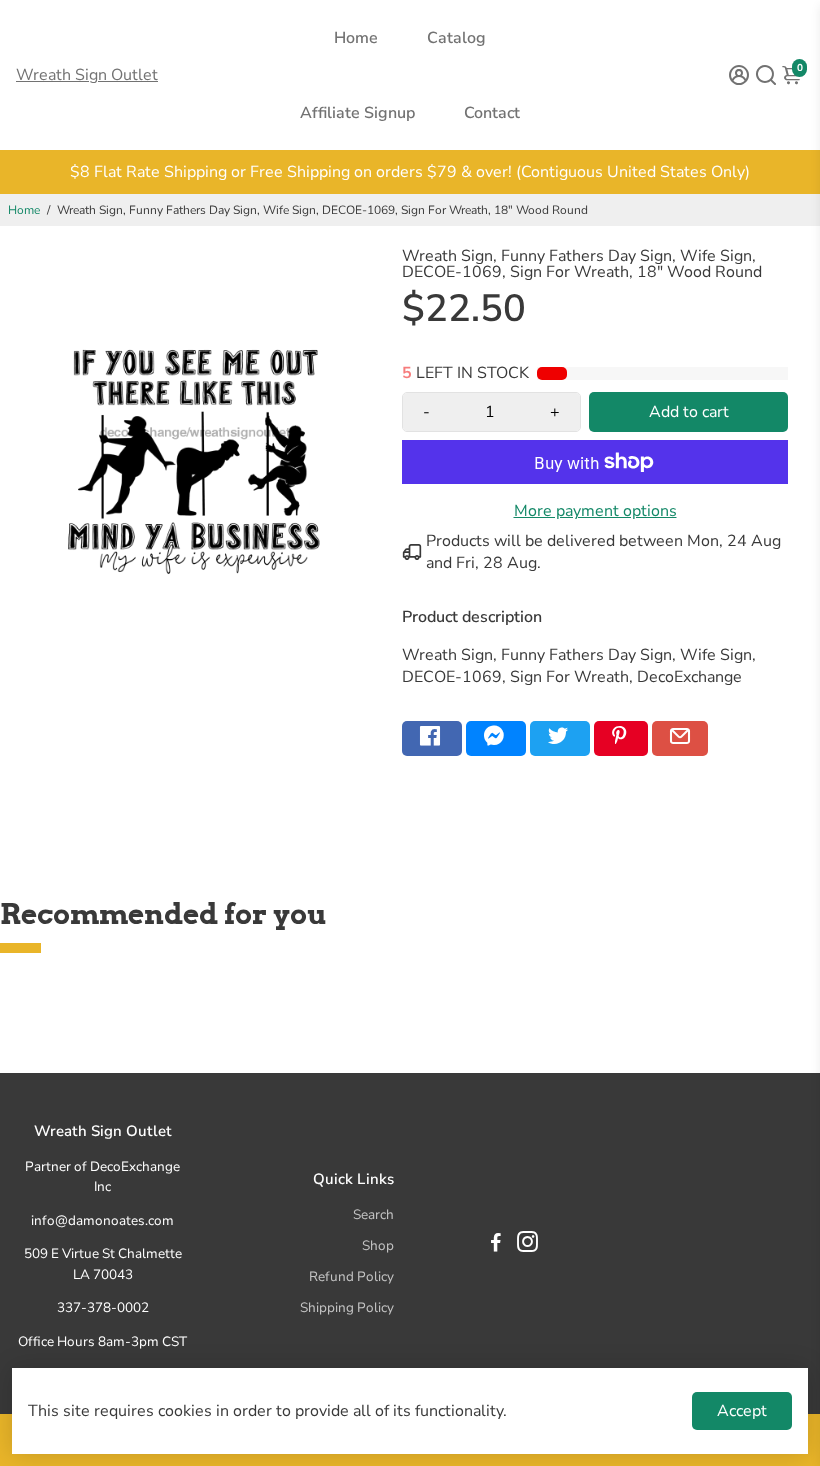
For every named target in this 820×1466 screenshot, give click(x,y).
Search (373, 1214)
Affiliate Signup (357, 113)
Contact (492, 113)
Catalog (456, 38)
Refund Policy (351, 1276)
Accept (742, 1411)
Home (356, 38)
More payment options (595, 511)
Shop (378, 1245)
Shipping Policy (347, 1307)
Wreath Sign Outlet (87, 75)
